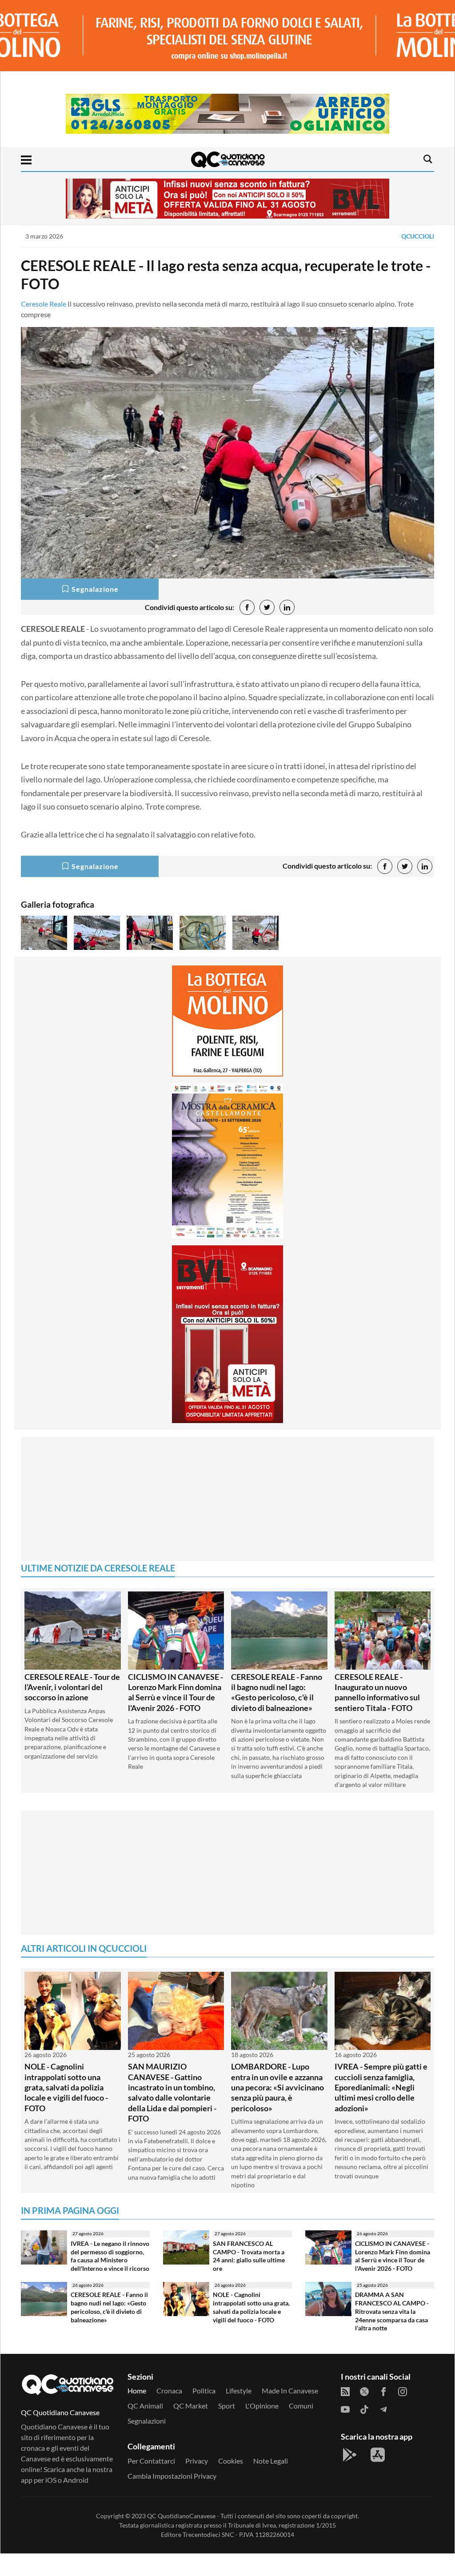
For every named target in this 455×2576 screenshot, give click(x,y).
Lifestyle (239, 2413)
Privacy (197, 2483)
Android (76, 2502)
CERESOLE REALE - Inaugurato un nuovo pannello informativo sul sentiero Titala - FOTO (377, 1715)
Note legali (271, 2483)
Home (137, 2413)
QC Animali (145, 2428)
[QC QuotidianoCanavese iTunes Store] (378, 2477)
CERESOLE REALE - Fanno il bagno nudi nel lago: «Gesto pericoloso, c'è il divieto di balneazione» (277, 1715)
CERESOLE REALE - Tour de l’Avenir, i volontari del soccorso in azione (72, 1709)
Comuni (301, 2428)
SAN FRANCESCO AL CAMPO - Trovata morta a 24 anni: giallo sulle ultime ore (249, 2278)
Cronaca (169, 2413)
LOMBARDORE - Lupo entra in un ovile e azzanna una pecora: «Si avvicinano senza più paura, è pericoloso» (277, 2109)
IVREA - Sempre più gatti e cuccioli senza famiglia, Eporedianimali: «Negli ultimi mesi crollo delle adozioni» (381, 2109)
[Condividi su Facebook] (247, 607)
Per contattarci (151, 2483)
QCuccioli (418, 236)
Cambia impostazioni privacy (172, 2498)
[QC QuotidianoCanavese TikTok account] (364, 2431)
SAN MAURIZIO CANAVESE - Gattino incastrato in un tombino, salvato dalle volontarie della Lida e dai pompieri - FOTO (172, 2115)
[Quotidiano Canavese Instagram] (403, 2413)
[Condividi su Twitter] (267, 607)
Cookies (231, 2483)
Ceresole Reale (44, 304)
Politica (204, 2413)
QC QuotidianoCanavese (181, 2538)
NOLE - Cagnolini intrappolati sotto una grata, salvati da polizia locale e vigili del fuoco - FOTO (66, 2109)
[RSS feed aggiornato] (345, 2413)
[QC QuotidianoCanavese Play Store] (350, 2477)
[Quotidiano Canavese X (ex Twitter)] (364, 2413)
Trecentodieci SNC (208, 2557)
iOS (51, 2502)
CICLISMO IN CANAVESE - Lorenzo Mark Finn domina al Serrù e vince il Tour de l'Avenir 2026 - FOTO (176, 1715)
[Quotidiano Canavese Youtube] (345, 2431)
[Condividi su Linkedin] (287, 607)
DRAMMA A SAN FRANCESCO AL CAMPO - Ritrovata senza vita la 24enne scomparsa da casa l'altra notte (392, 2333)
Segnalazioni (147, 2443)
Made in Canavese (290, 2413)
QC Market (191, 2428)
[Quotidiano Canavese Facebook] (383, 2413)
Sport (227, 2428)
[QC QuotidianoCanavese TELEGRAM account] (383, 2431)
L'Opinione (262, 2428)
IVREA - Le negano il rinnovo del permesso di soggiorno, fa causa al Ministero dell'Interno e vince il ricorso (110, 2278)
